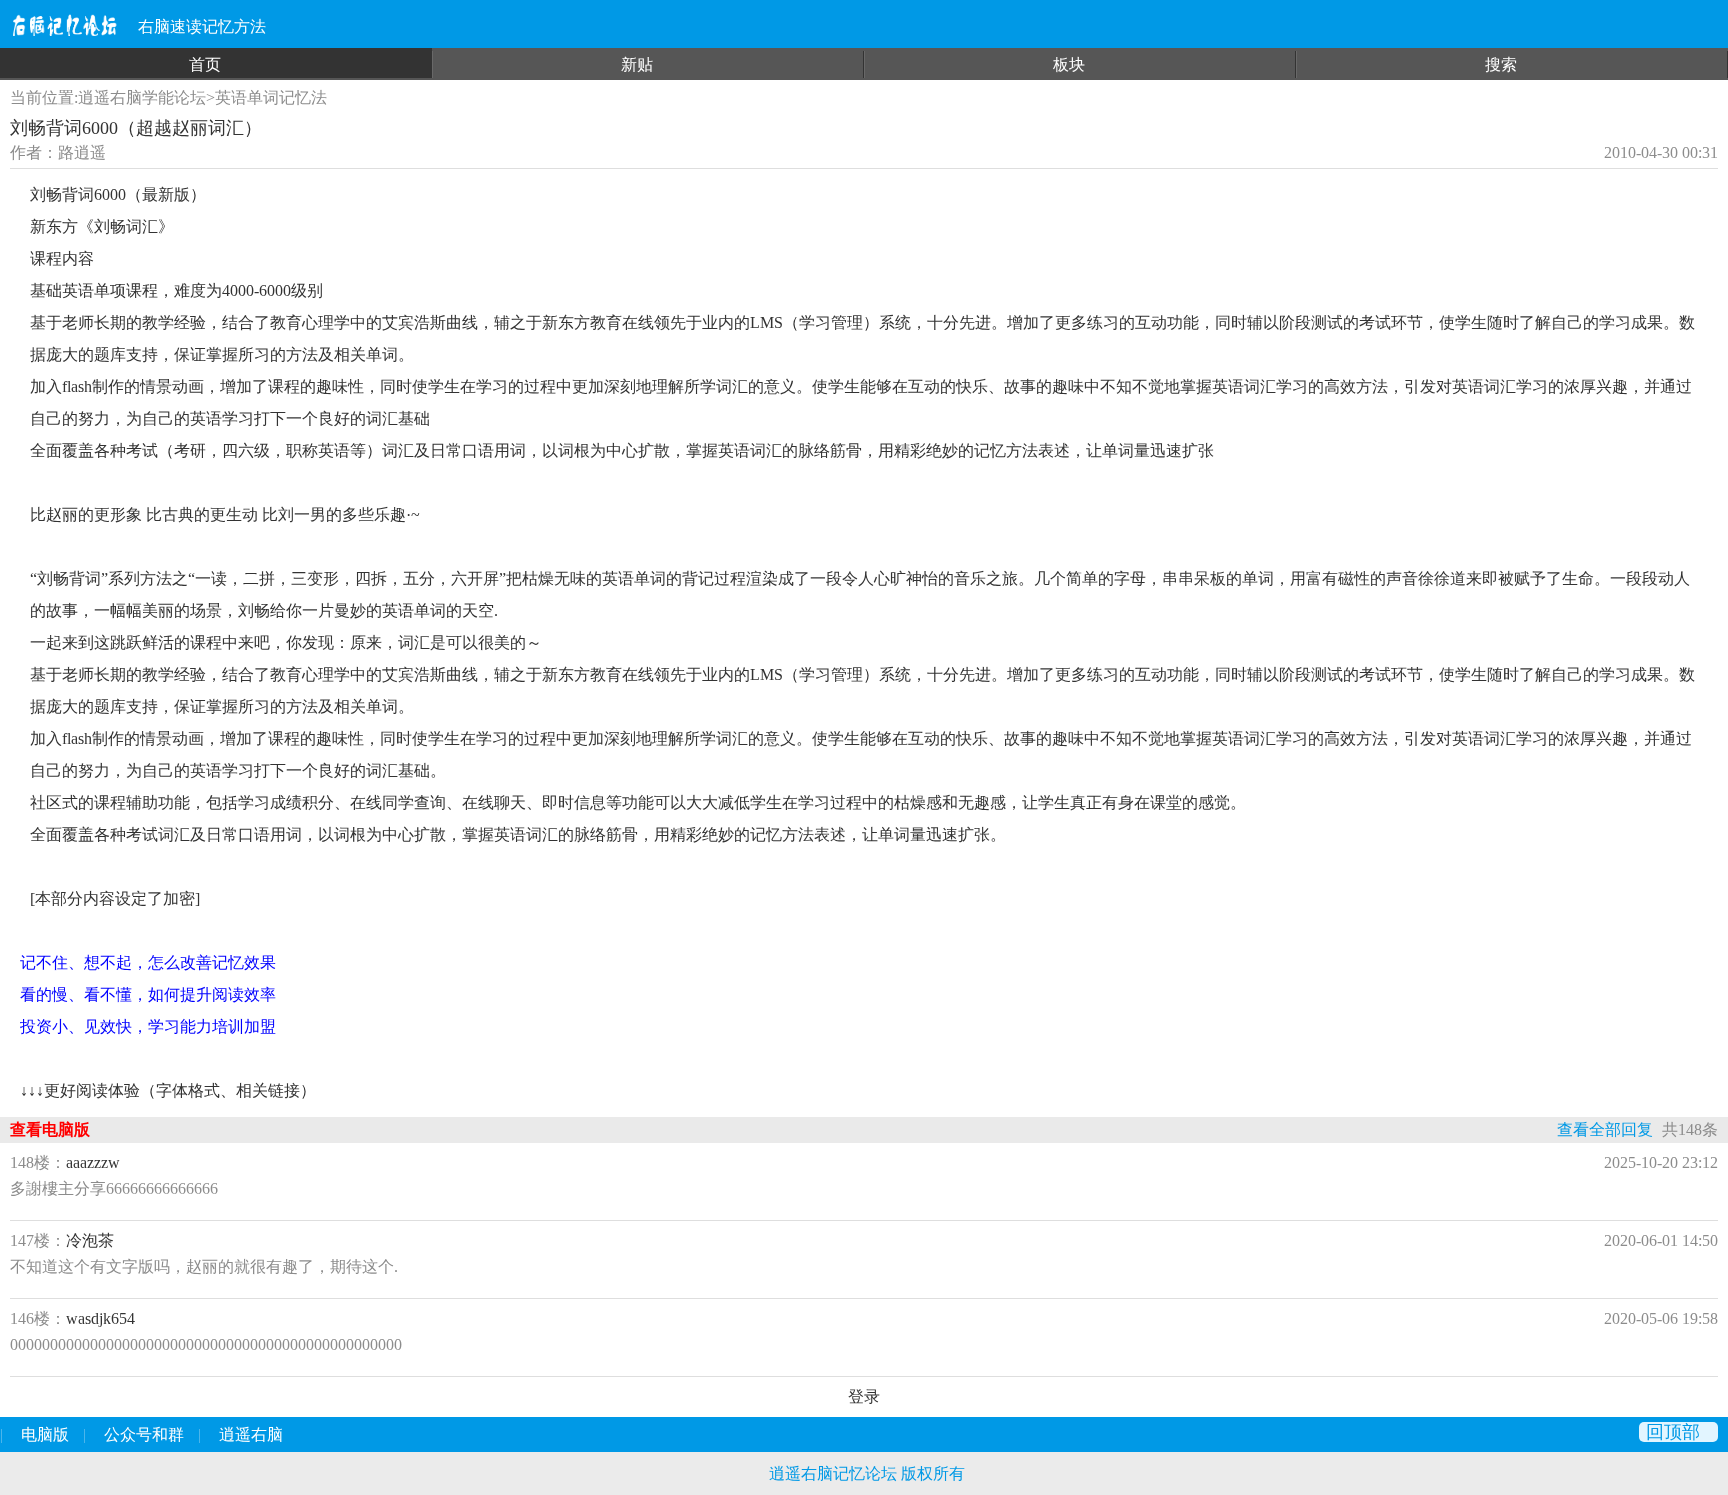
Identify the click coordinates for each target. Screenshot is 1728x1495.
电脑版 (45, 1434)
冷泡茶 (90, 1240)
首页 (205, 64)
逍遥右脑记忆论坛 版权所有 (867, 1473)
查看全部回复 (1605, 1129)
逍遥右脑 (251, 1434)
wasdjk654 (100, 1318)
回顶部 (1673, 1432)
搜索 (1501, 64)
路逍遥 (82, 152)
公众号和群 (144, 1434)
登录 (864, 1396)
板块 (1069, 64)
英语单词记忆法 (271, 97)
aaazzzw (93, 1162)
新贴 (637, 64)
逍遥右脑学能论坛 (142, 97)
